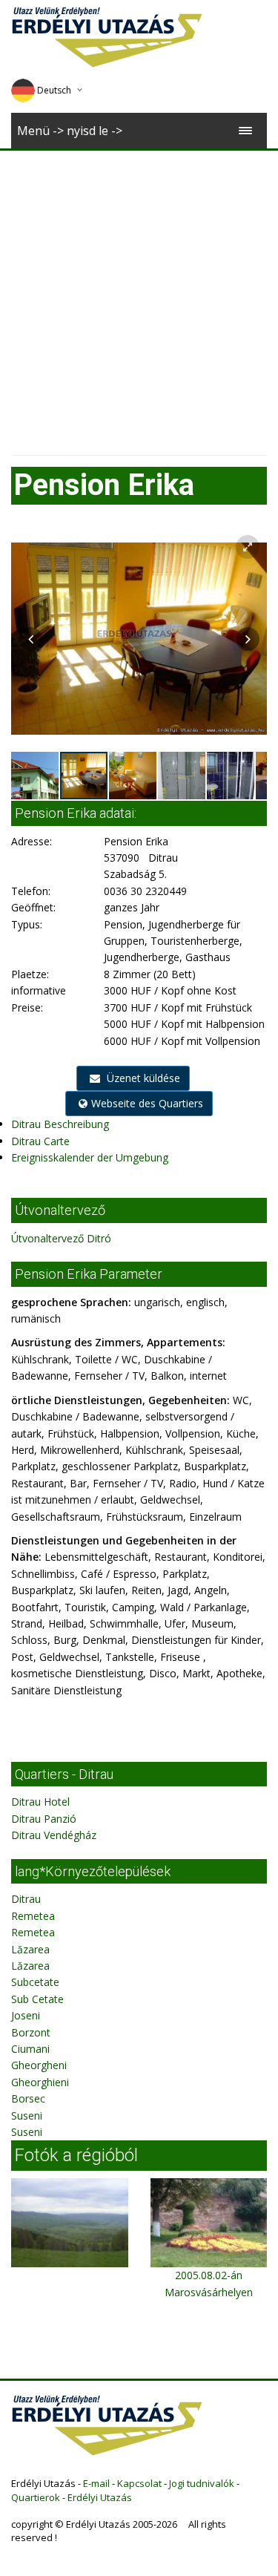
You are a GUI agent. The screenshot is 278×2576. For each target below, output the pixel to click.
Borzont (31, 2032)
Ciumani (30, 2049)
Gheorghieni (40, 2082)
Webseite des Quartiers (147, 1103)
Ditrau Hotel (40, 1802)
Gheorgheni (39, 2065)
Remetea (33, 1916)
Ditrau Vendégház (54, 1835)
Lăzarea (30, 1949)
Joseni (26, 2015)
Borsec (28, 2098)
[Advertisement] (139, 297)
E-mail (96, 2483)
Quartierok (36, 2497)
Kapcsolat (139, 2483)
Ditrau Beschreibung (60, 1124)
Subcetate (35, 1982)
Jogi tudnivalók (202, 2483)
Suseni (27, 2115)
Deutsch (54, 90)
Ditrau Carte (40, 1141)
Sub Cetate (37, 1999)
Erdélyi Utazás (100, 2497)
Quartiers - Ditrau (64, 1774)
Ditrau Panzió (44, 1819)
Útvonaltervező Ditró (61, 1238)
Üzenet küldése (142, 1078)
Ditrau (26, 1899)
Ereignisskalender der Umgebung (90, 1157)
